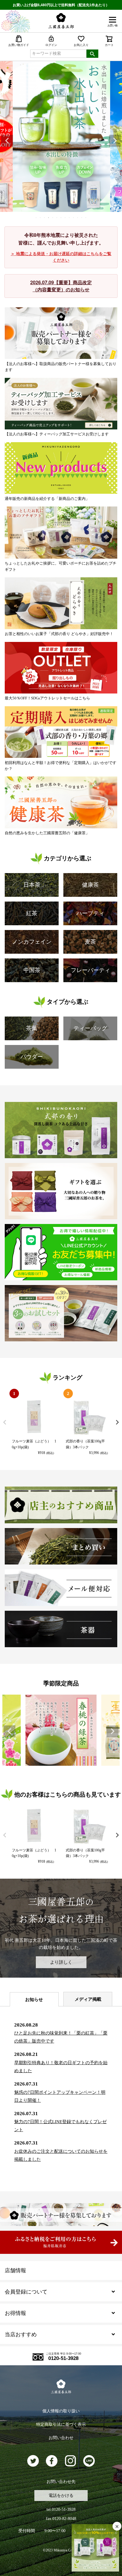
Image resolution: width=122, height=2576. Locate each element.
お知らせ (34, 2000)
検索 (92, 54)
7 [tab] (61, 218)
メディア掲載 (88, 1999)
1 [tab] (36, 218)
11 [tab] (78, 218)
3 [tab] (45, 218)
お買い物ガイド (19, 45)
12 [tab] (82, 218)
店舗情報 (15, 2270)
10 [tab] (74, 218)
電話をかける (61, 2496)
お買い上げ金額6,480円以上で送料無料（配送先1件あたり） (61, 5)
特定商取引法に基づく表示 (61, 2424)
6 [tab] (57, 218)
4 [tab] (49, 218)
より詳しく (61, 1962)
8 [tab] (65, 218)
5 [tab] (53, 218)
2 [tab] (41, 218)
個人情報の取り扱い (61, 2411)
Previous (7, 141)
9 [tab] (70, 218)
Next (115, 141)
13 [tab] (86, 218)
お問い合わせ (61, 2438)
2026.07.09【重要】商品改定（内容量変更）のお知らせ (61, 286)
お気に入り (81, 45)
